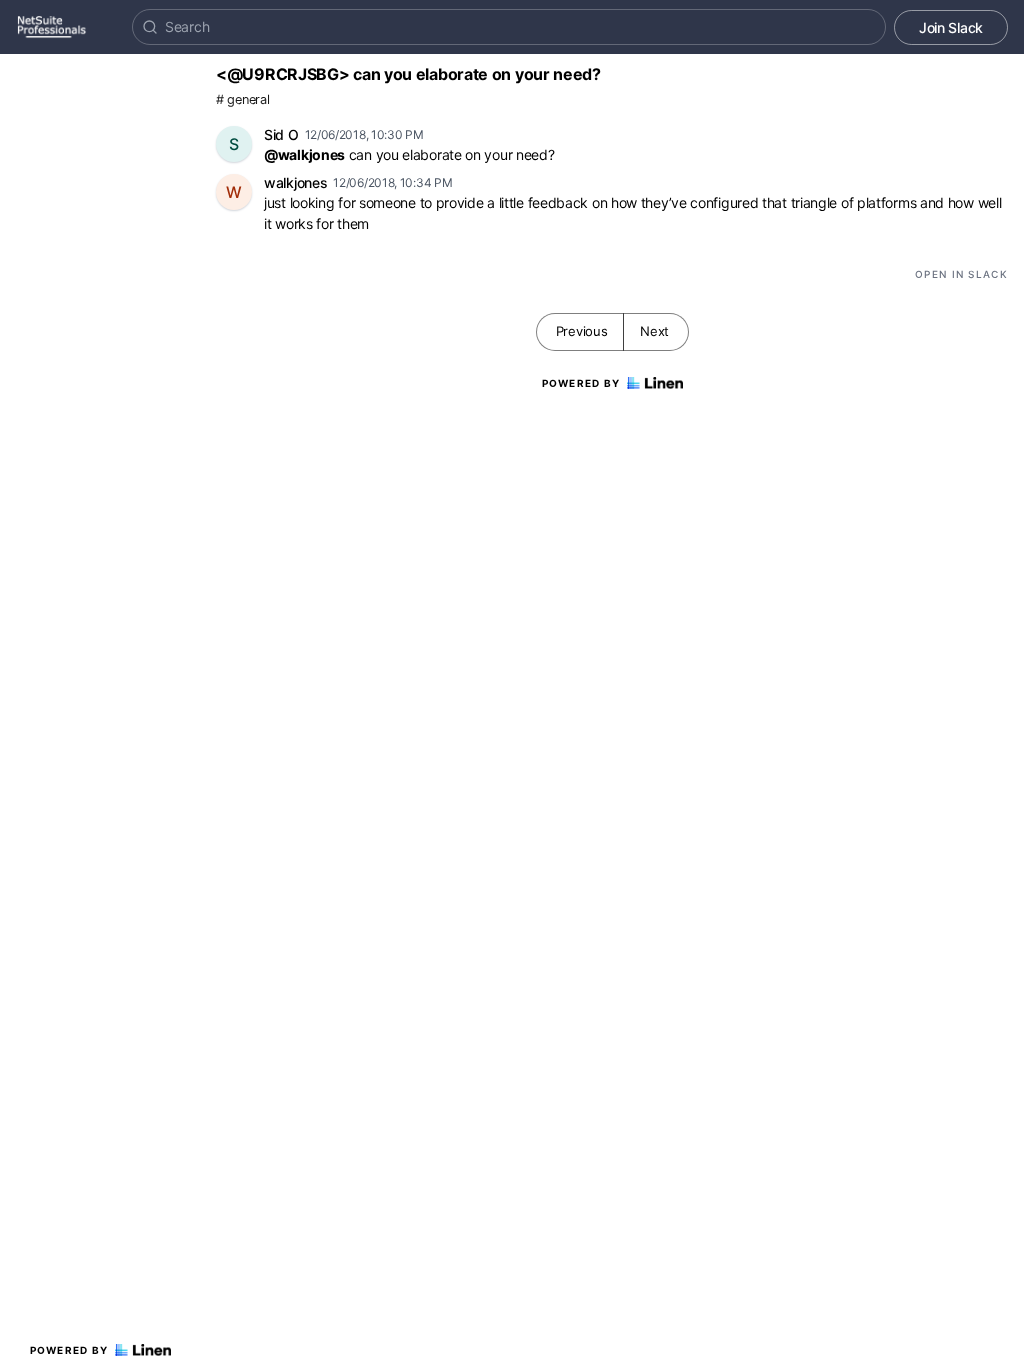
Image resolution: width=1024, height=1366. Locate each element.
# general (242, 99)
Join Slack (951, 27)
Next (654, 331)
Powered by (69, 1350)
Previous (582, 331)
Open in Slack (961, 274)
